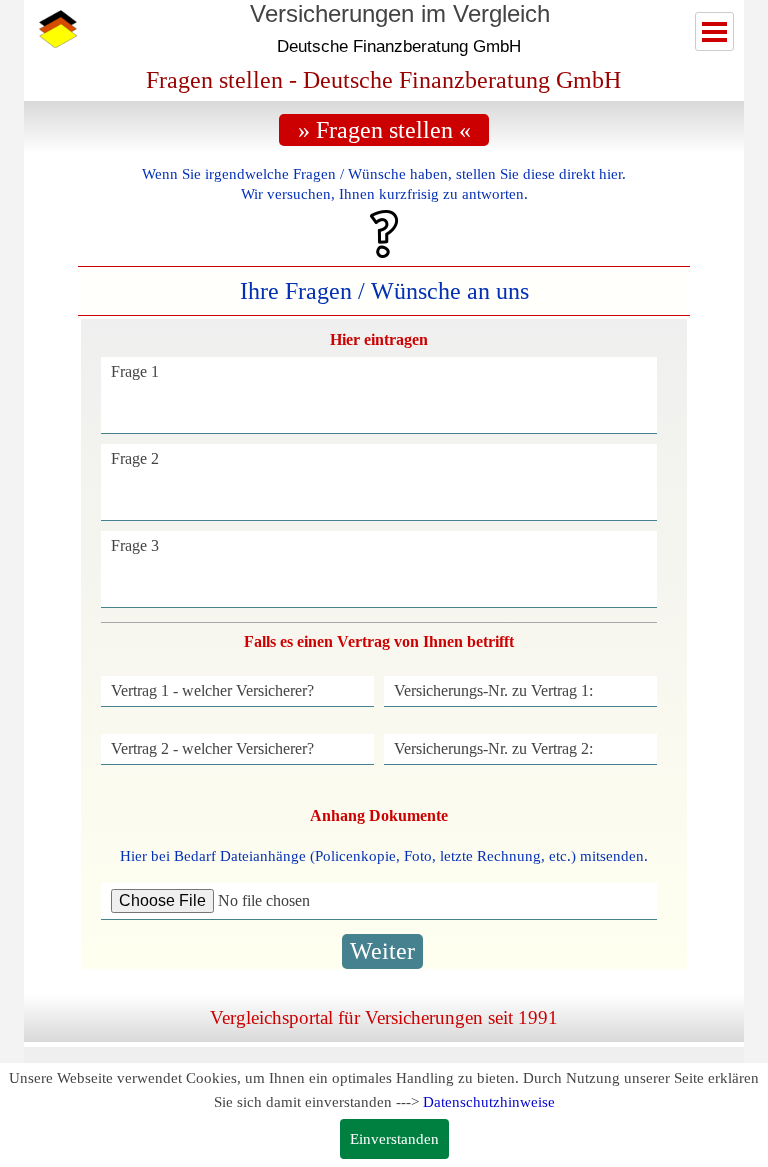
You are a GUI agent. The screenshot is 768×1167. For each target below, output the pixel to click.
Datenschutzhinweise (489, 1102)
